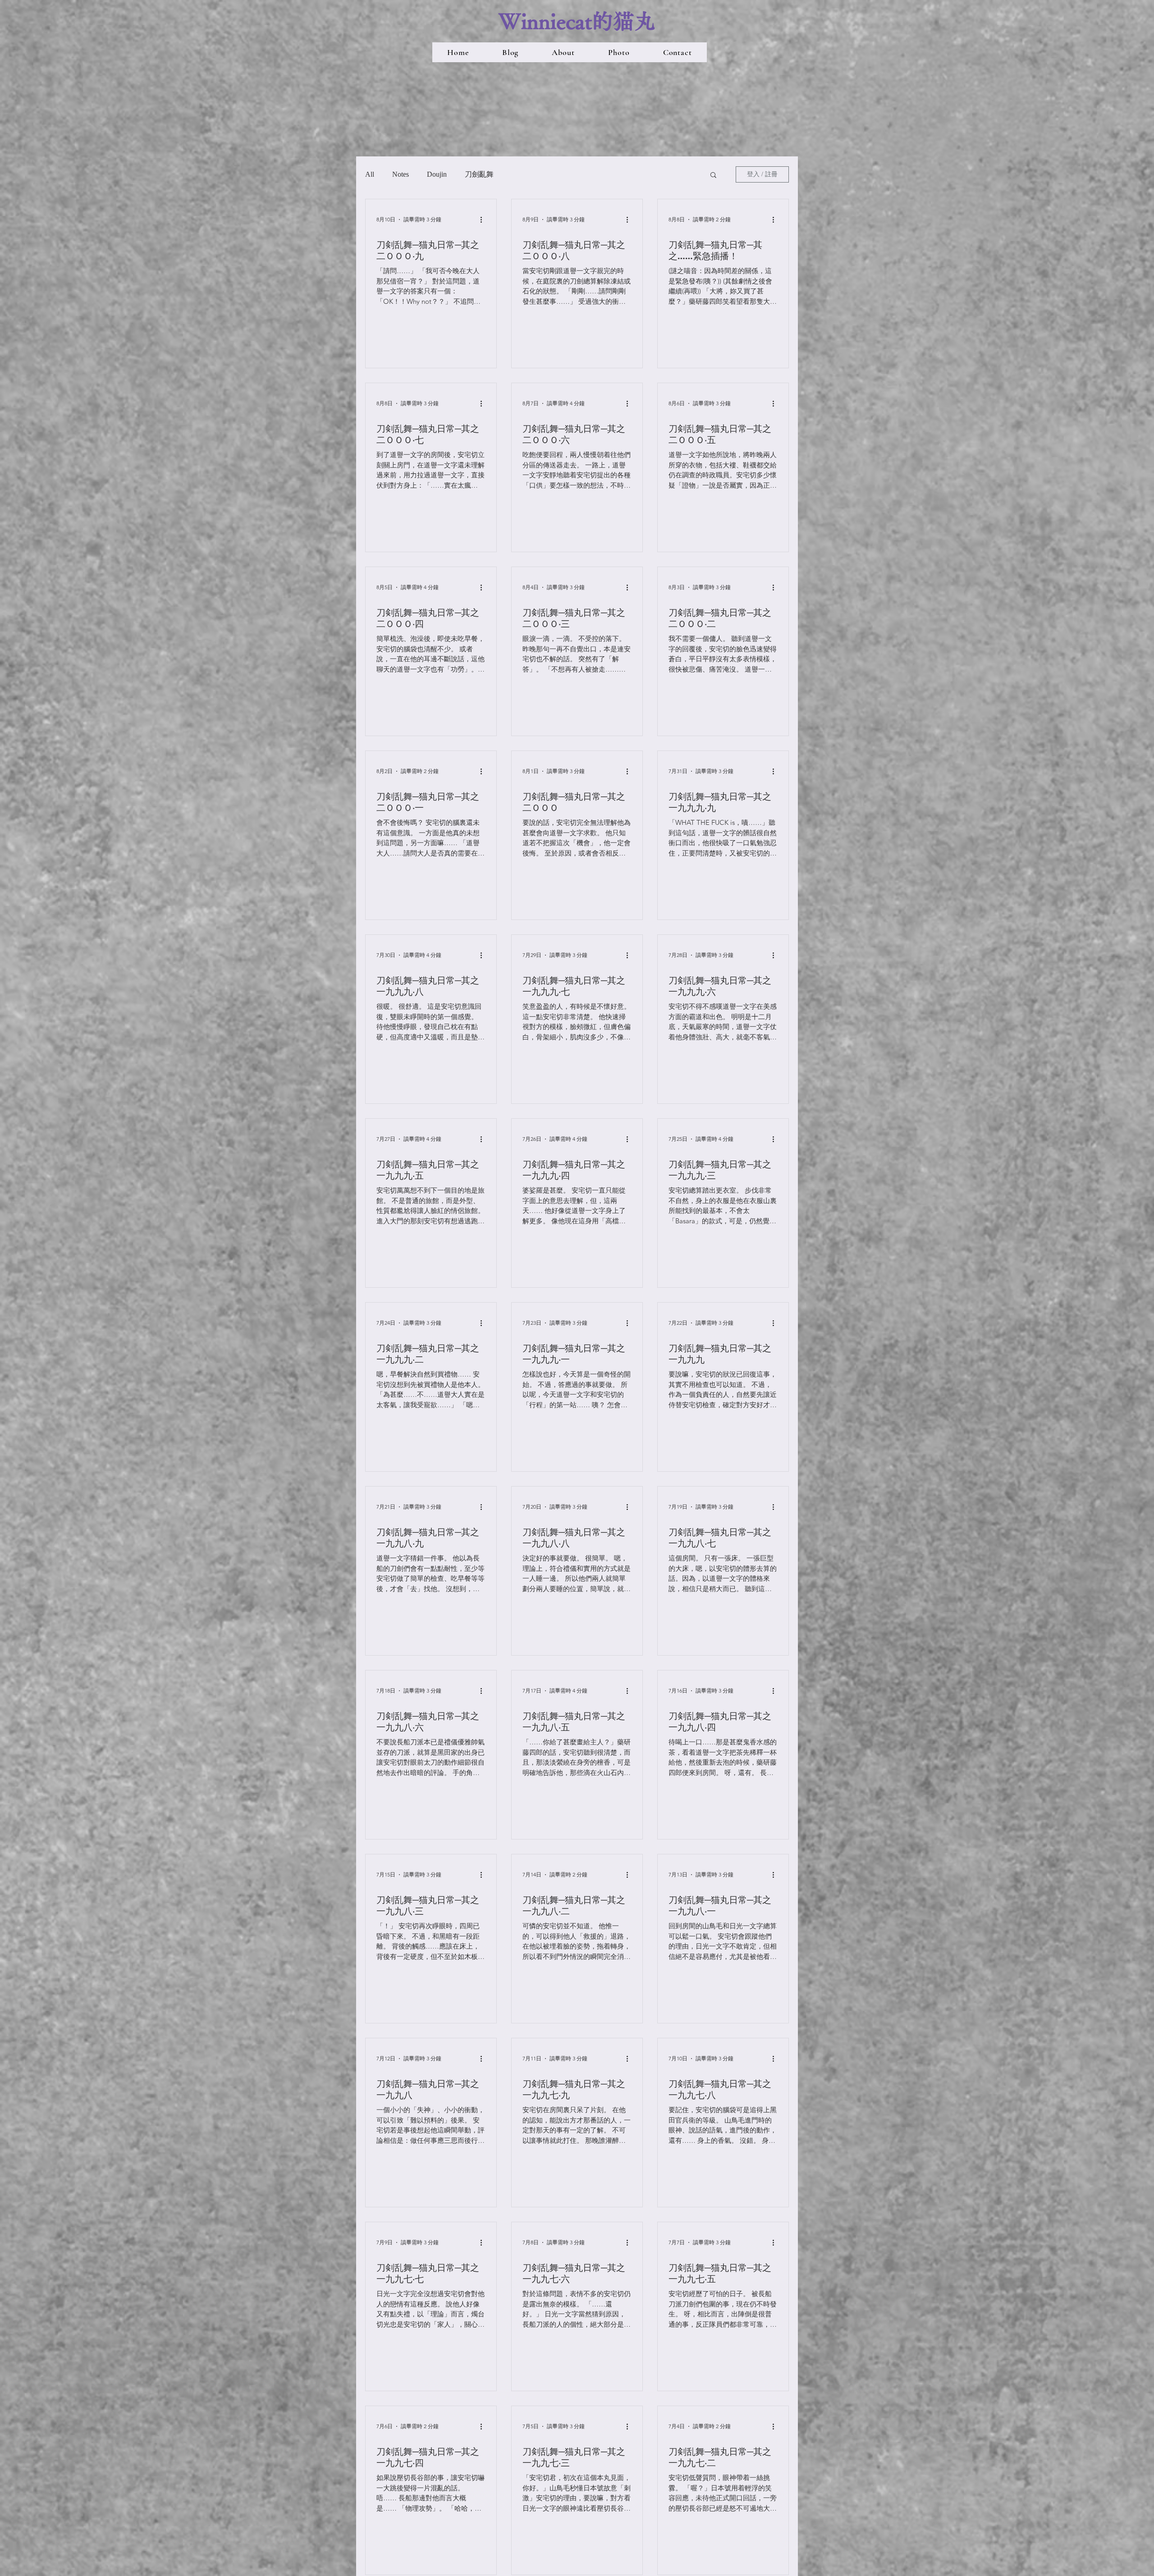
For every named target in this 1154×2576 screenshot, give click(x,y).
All (370, 174)
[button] (713, 176)
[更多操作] (484, 220)
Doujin (437, 174)
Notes (401, 174)
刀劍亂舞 (479, 174)
